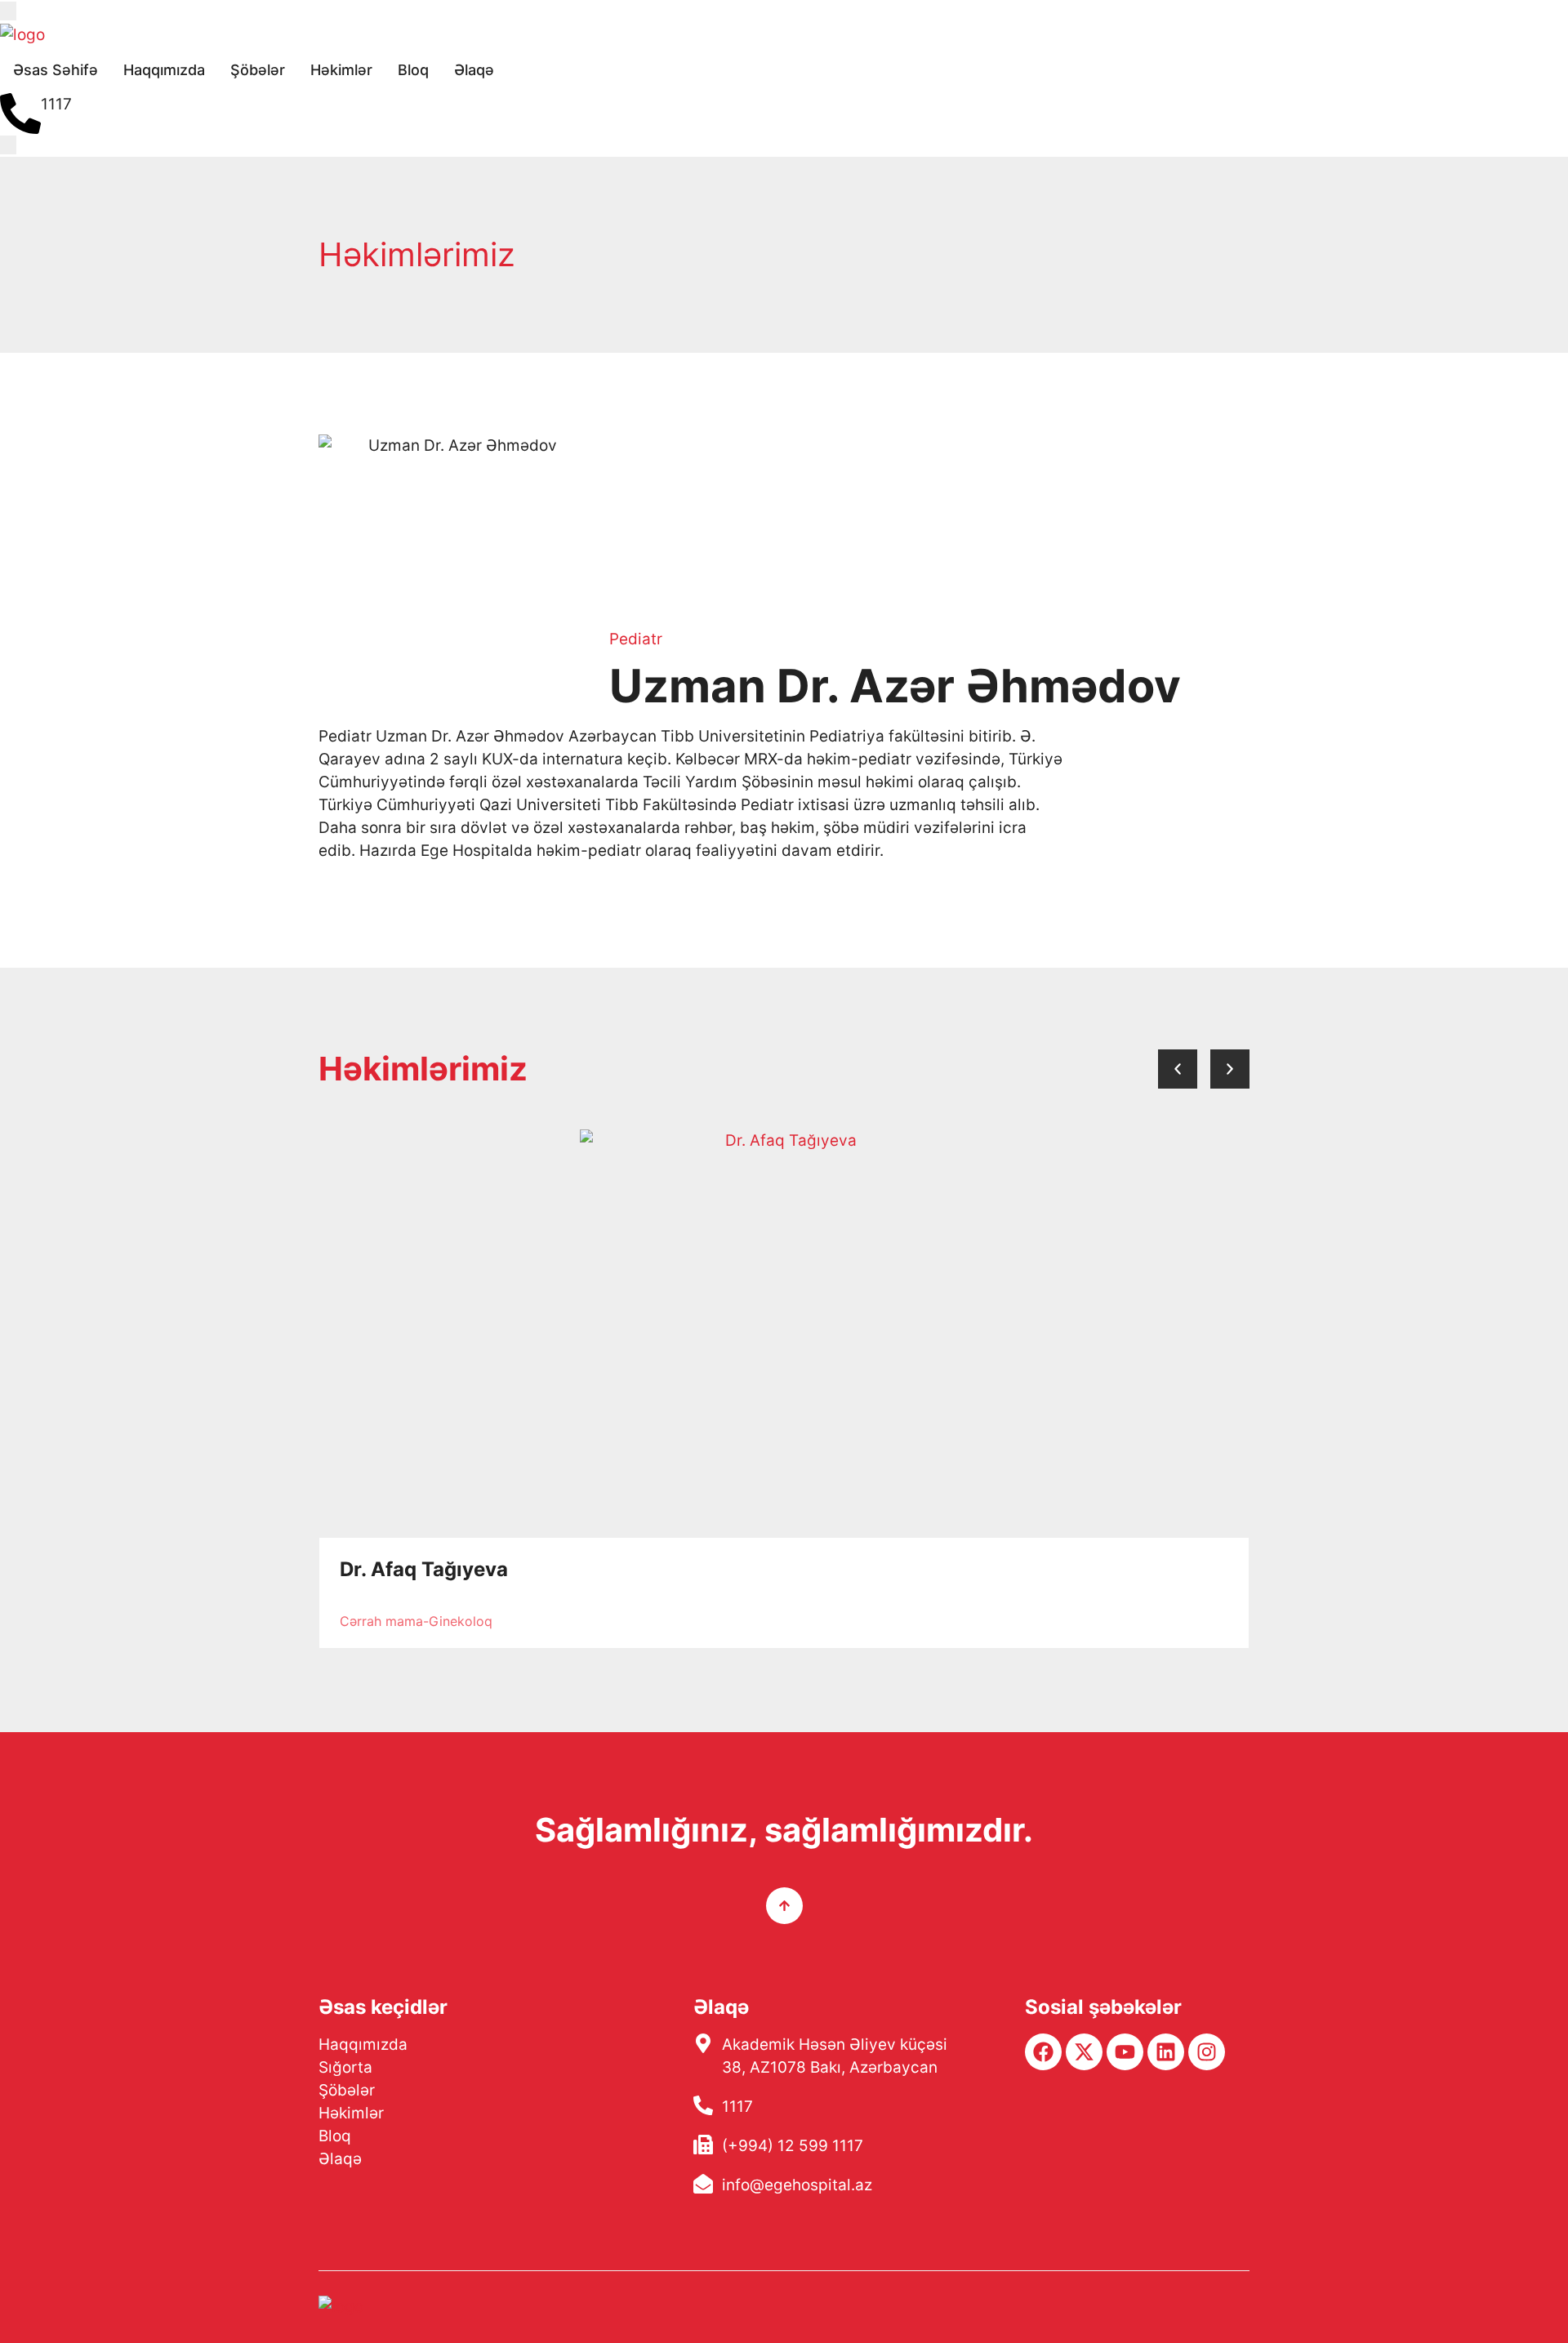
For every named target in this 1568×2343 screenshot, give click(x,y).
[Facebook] (1043, 2052)
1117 (56, 104)
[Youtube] (1125, 2052)
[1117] (20, 114)
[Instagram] (1207, 2052)
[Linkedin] (1166, 2052)
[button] (1178, 1069)
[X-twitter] (1084, 2052)
